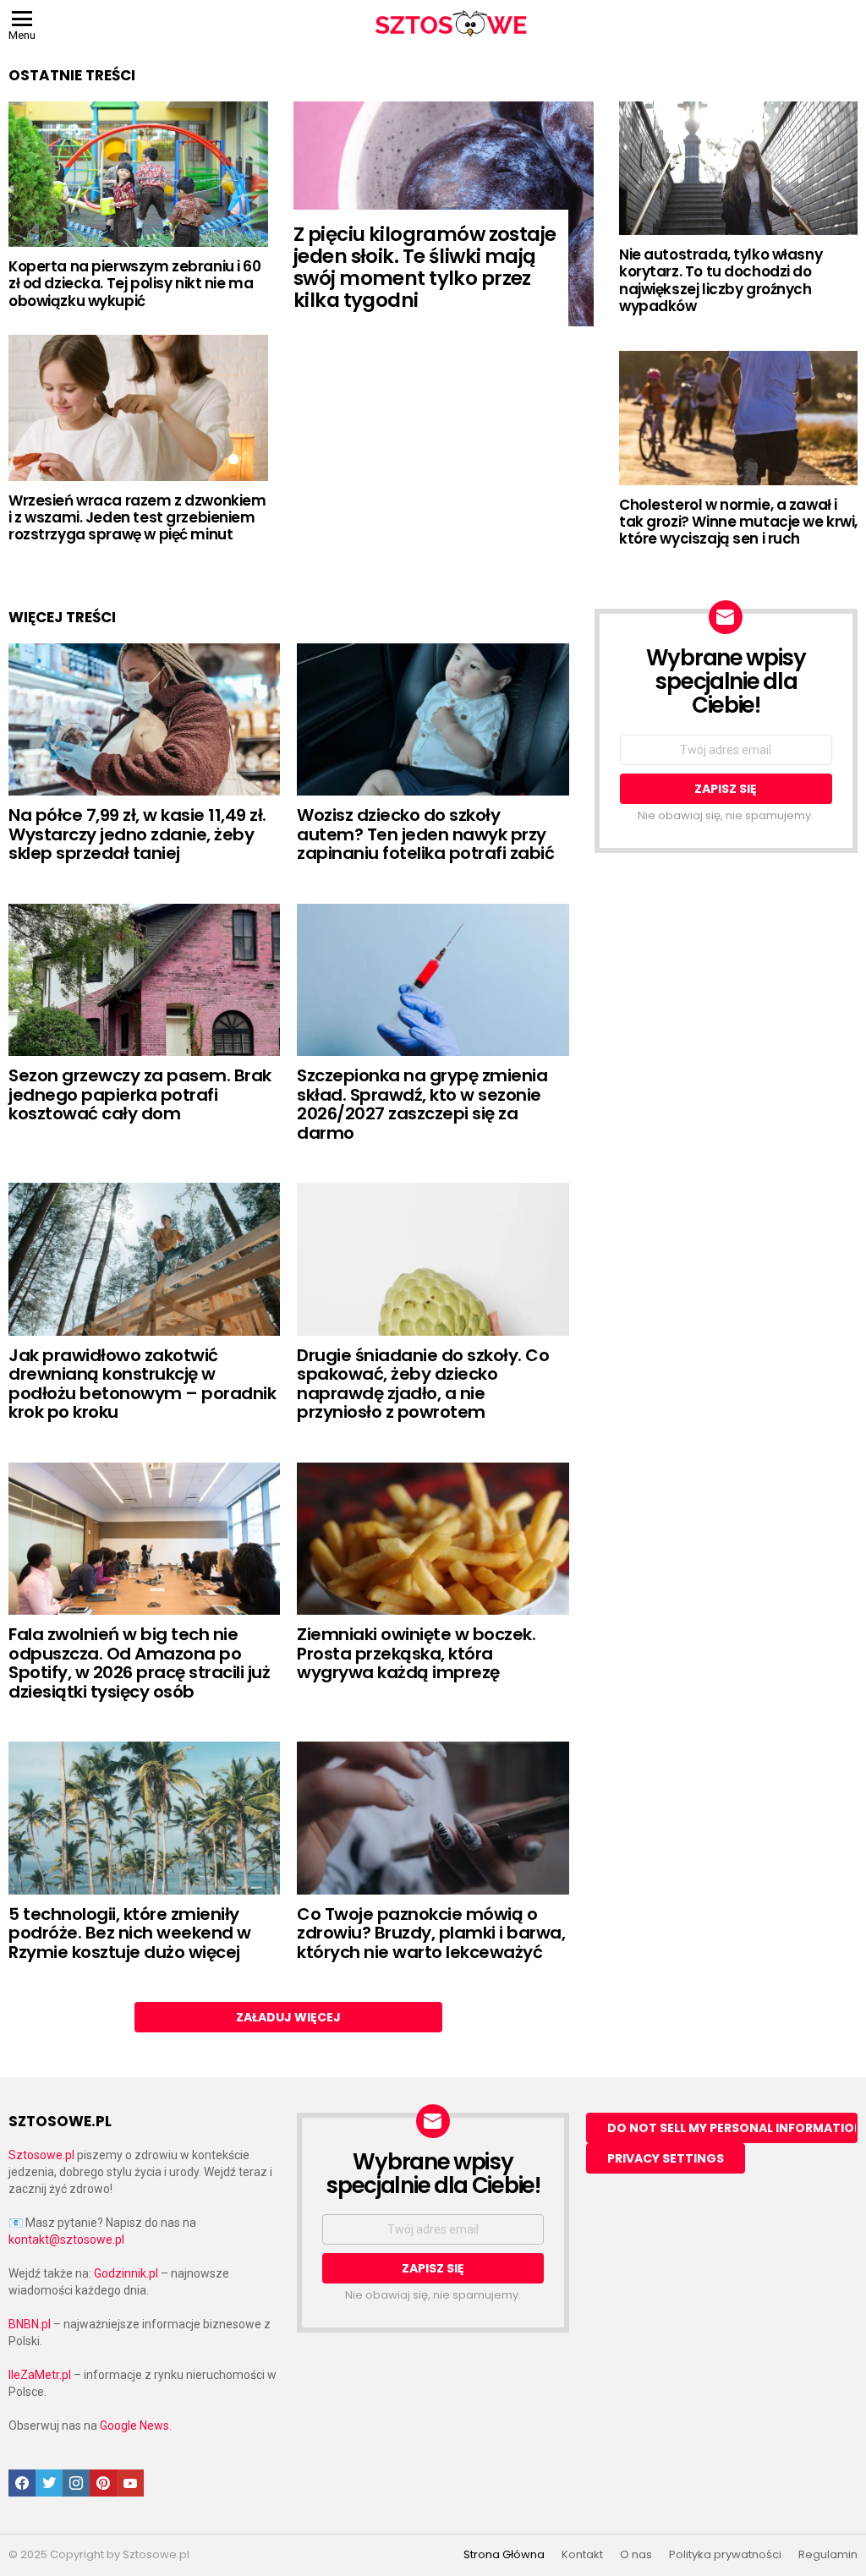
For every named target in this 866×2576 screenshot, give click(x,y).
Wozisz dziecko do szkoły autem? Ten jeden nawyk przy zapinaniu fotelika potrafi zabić (425, 834)
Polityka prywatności (725, 2555)
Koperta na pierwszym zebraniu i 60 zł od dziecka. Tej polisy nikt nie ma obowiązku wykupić (135, 284)
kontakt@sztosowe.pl (66, 2240)
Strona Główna (504, 2555)
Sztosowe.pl (41, 2155)
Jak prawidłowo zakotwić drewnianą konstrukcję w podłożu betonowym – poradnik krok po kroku (142, 1384)
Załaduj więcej (288, 2017)
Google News (134, 2426)
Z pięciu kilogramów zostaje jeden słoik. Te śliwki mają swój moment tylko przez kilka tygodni (425, 267)
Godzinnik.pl (126, 2273)
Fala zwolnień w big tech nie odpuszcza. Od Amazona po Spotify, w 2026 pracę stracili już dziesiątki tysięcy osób (139, 1663)
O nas (636, 2555)
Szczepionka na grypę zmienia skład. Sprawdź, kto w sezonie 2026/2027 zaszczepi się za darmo (422, 1104)
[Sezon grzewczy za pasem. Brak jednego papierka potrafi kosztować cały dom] (144, 980)
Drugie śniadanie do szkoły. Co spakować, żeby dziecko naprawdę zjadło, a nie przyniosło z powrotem (423, 1384)
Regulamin (828, 2555)
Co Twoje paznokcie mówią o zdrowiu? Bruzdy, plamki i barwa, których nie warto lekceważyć (431, 1933)
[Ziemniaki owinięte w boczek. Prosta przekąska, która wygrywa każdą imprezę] (433, 1539)
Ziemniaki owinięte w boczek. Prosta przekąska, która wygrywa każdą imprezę (416, 1653)
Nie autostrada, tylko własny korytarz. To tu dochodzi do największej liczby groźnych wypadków (721, 280)
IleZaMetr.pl (40, 2375)
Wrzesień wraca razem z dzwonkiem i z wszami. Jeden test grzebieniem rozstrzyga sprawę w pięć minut (137, 518)
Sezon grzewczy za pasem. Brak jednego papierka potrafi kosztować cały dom (140, 1094)
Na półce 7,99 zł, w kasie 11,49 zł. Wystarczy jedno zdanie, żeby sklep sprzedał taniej (137, 834)
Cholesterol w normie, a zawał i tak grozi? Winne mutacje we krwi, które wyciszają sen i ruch (738, 522)
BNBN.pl (30, 2324)
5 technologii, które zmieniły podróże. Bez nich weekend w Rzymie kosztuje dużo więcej (130, 1933)
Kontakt (582, 2555)
